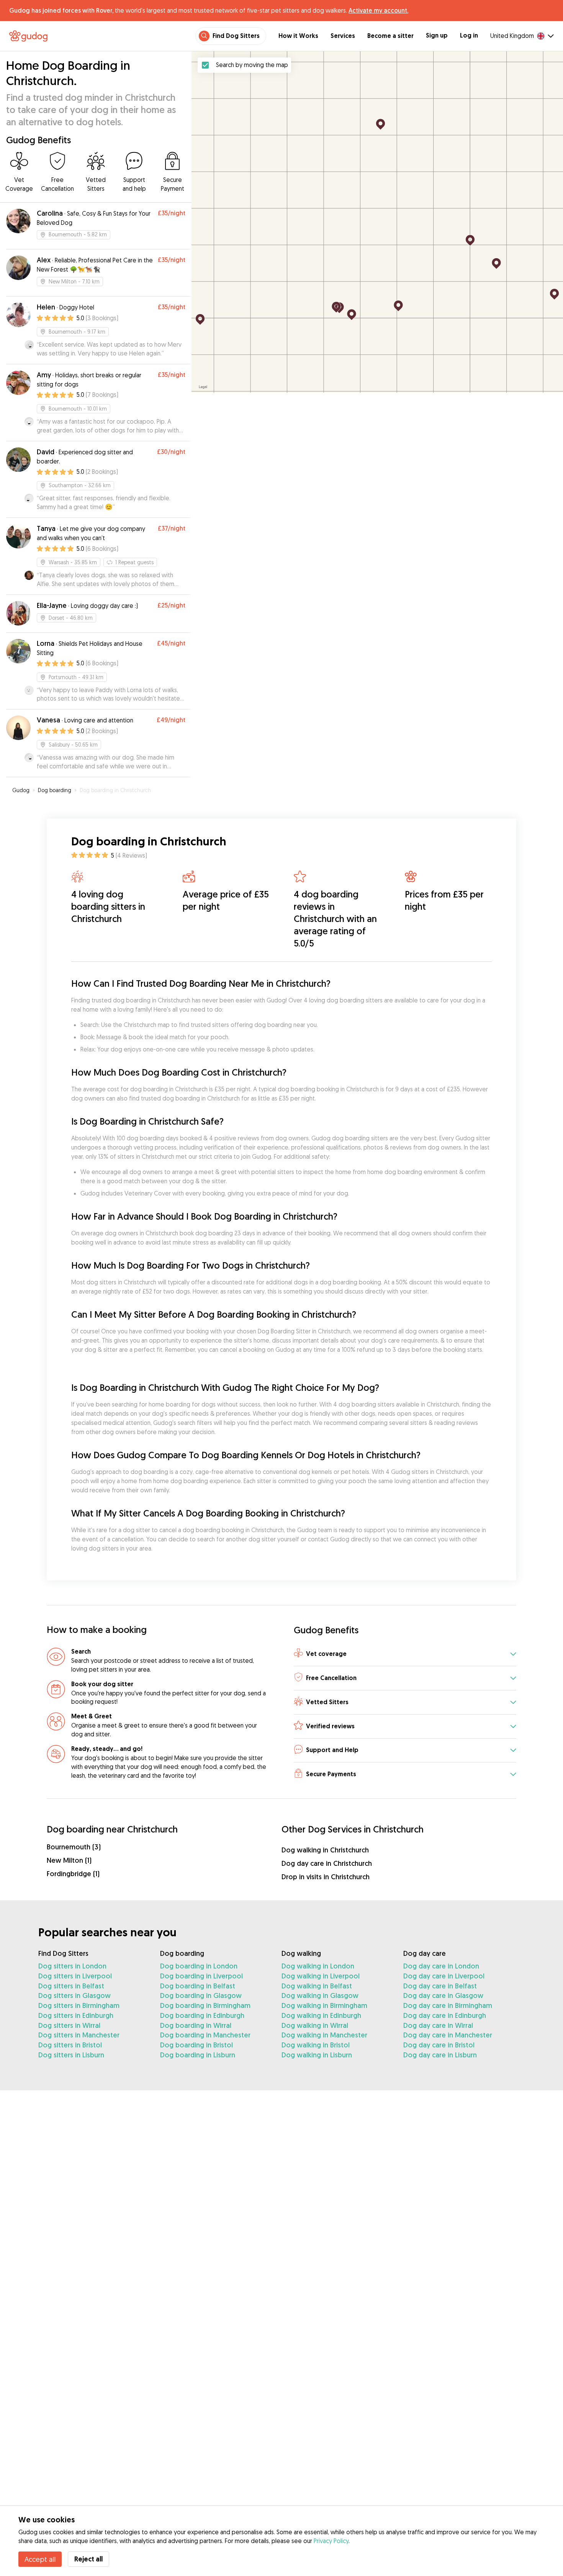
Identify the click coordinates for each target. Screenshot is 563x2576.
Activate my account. (378, 10)
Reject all (88, 2559)
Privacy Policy (331, 2541)
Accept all (40, 2559)
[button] (405, 1654)
